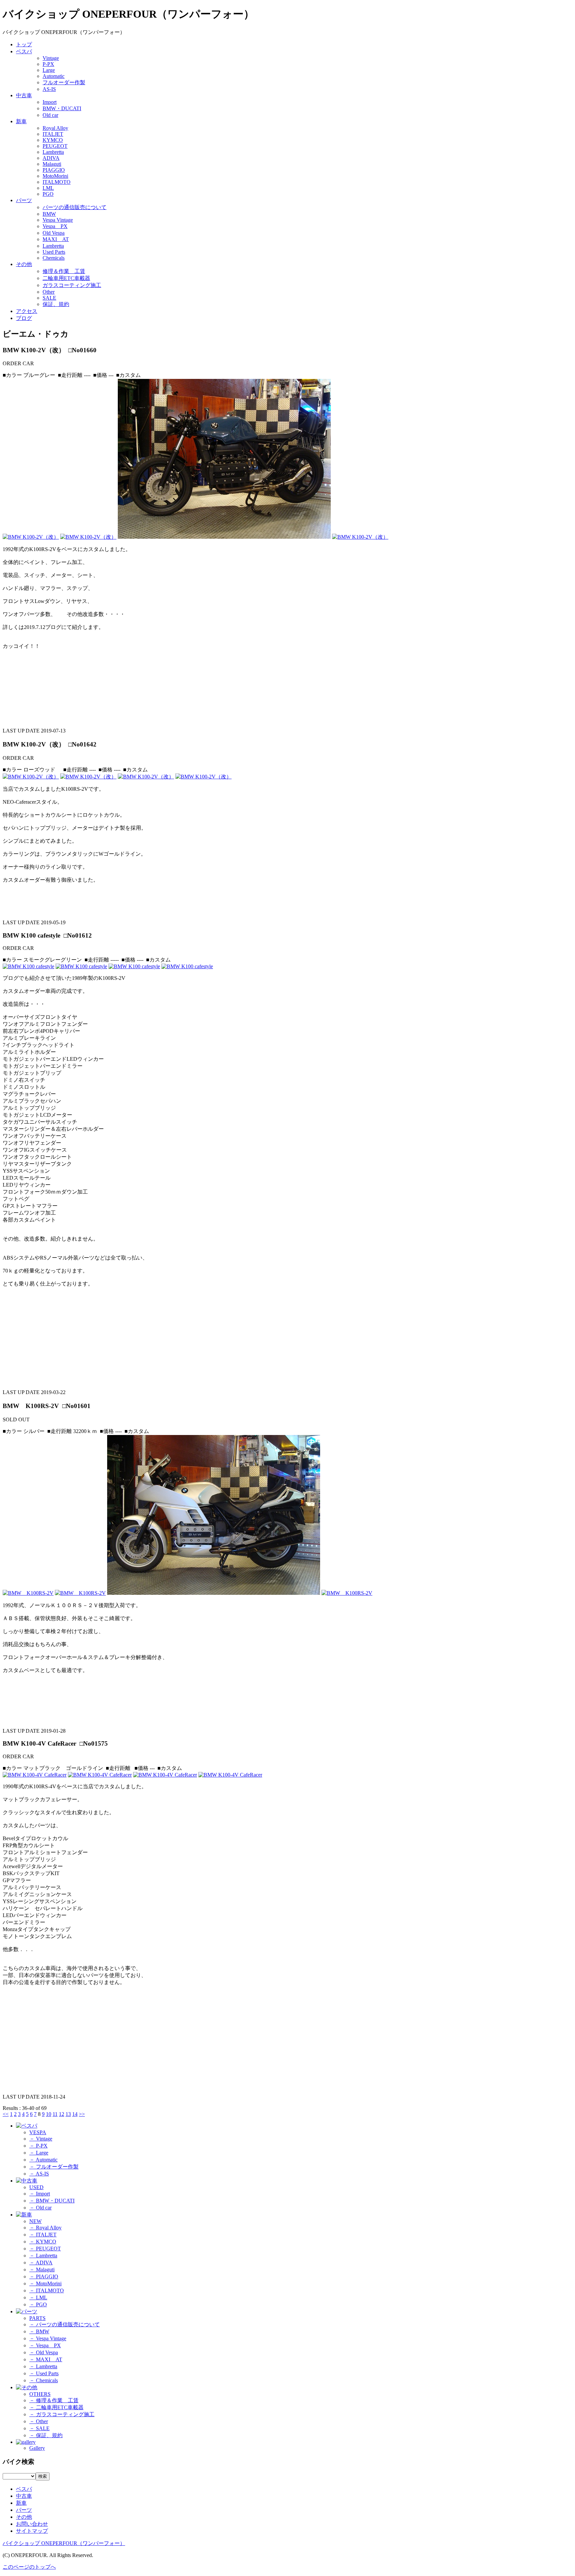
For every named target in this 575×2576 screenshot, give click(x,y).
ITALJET (53, 134)
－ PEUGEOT (45, 2249)
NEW (35, 2221)
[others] (27, 2387)
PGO (48, 194)
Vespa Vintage (58, 220)
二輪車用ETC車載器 (66, 278)
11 (55, 2114)
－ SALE (39, 2428)
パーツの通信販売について (75, 207)
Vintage (51, 58)
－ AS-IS (39, 2174)
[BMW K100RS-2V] (28, 1593)
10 (49, 2114)
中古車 (24, 95)
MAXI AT (56, 239)
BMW (49, 214)
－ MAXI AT (46, 2359)
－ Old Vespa (44, 2352)
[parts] (27, 2311)
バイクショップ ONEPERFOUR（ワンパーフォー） (64, 2543)
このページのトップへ (29, 2567)
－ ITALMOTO (47, 2290)
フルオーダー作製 (64, 82)
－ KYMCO (43, 2242)
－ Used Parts (44, 2373)
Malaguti (52, 164)
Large (49, 70)
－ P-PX (38, 2146)
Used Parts (54, 252)
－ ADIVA (41, 2263)
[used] (27, 2181)
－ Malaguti (42, 2270)
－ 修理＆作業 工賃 (54, 2400)
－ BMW (39, 2331)
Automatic (54, 76)
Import (50, 102)
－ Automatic (43, 2160)
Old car (50, 115)
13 (68, 2114)
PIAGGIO (54, 170)
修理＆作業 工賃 (64, 271)
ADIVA (51, 158)
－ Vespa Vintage (48, 2338)
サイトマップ (32, 2531)
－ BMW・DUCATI (52, 2201)
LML (48, 188)
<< (6, 2114)
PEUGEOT (55, 146)
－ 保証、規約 (46, 2435)
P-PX (48, 64)
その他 (24, 264)
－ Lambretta (43, 2256)
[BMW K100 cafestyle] (28, 966)
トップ (24, 44)
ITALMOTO (57, 182)
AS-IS (49, 89)
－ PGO (38, 2304)
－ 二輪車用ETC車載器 (56, 2407)
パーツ (24, 200)
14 (75, 2114)
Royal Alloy (55, 128)
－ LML (38, 2297)
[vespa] (27, 2126)
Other (49, 292)
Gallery (37, 2448)
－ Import (40, 2194)
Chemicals (54, 258)
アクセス (27, 311)
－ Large (39, 2153)
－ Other (39, 2421)
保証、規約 (56, 304)
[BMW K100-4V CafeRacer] (35, 1775)
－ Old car (40, 2208)
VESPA (38, 2132)
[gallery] (26, 2442)
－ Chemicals (44, 2380)
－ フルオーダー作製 (54, 2167)
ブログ (24, 318)
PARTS (37, 2318)
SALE (49, 298)
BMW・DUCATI (62, 108)
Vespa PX (55, 226)
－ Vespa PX (45, 2345)
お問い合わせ (32, 2524)
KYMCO (53, 140)
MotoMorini (55, 176)
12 (62, 2114)
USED (36, 2187)
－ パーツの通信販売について (65, 2324)
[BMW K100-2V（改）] (31, 537)
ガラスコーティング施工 (72, 285)
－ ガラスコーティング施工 (62, 2414)
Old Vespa (54, 233)
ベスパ (24, 51)
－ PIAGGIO (44, 2277)
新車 (21, 121)
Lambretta (53, 152)
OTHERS (40, 2394)
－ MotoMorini (45, 2284)
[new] (24, 2215)
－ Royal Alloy (45, 2228)
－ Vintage (41, 2139)
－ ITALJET (43, 2235)
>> (82, 2114)
